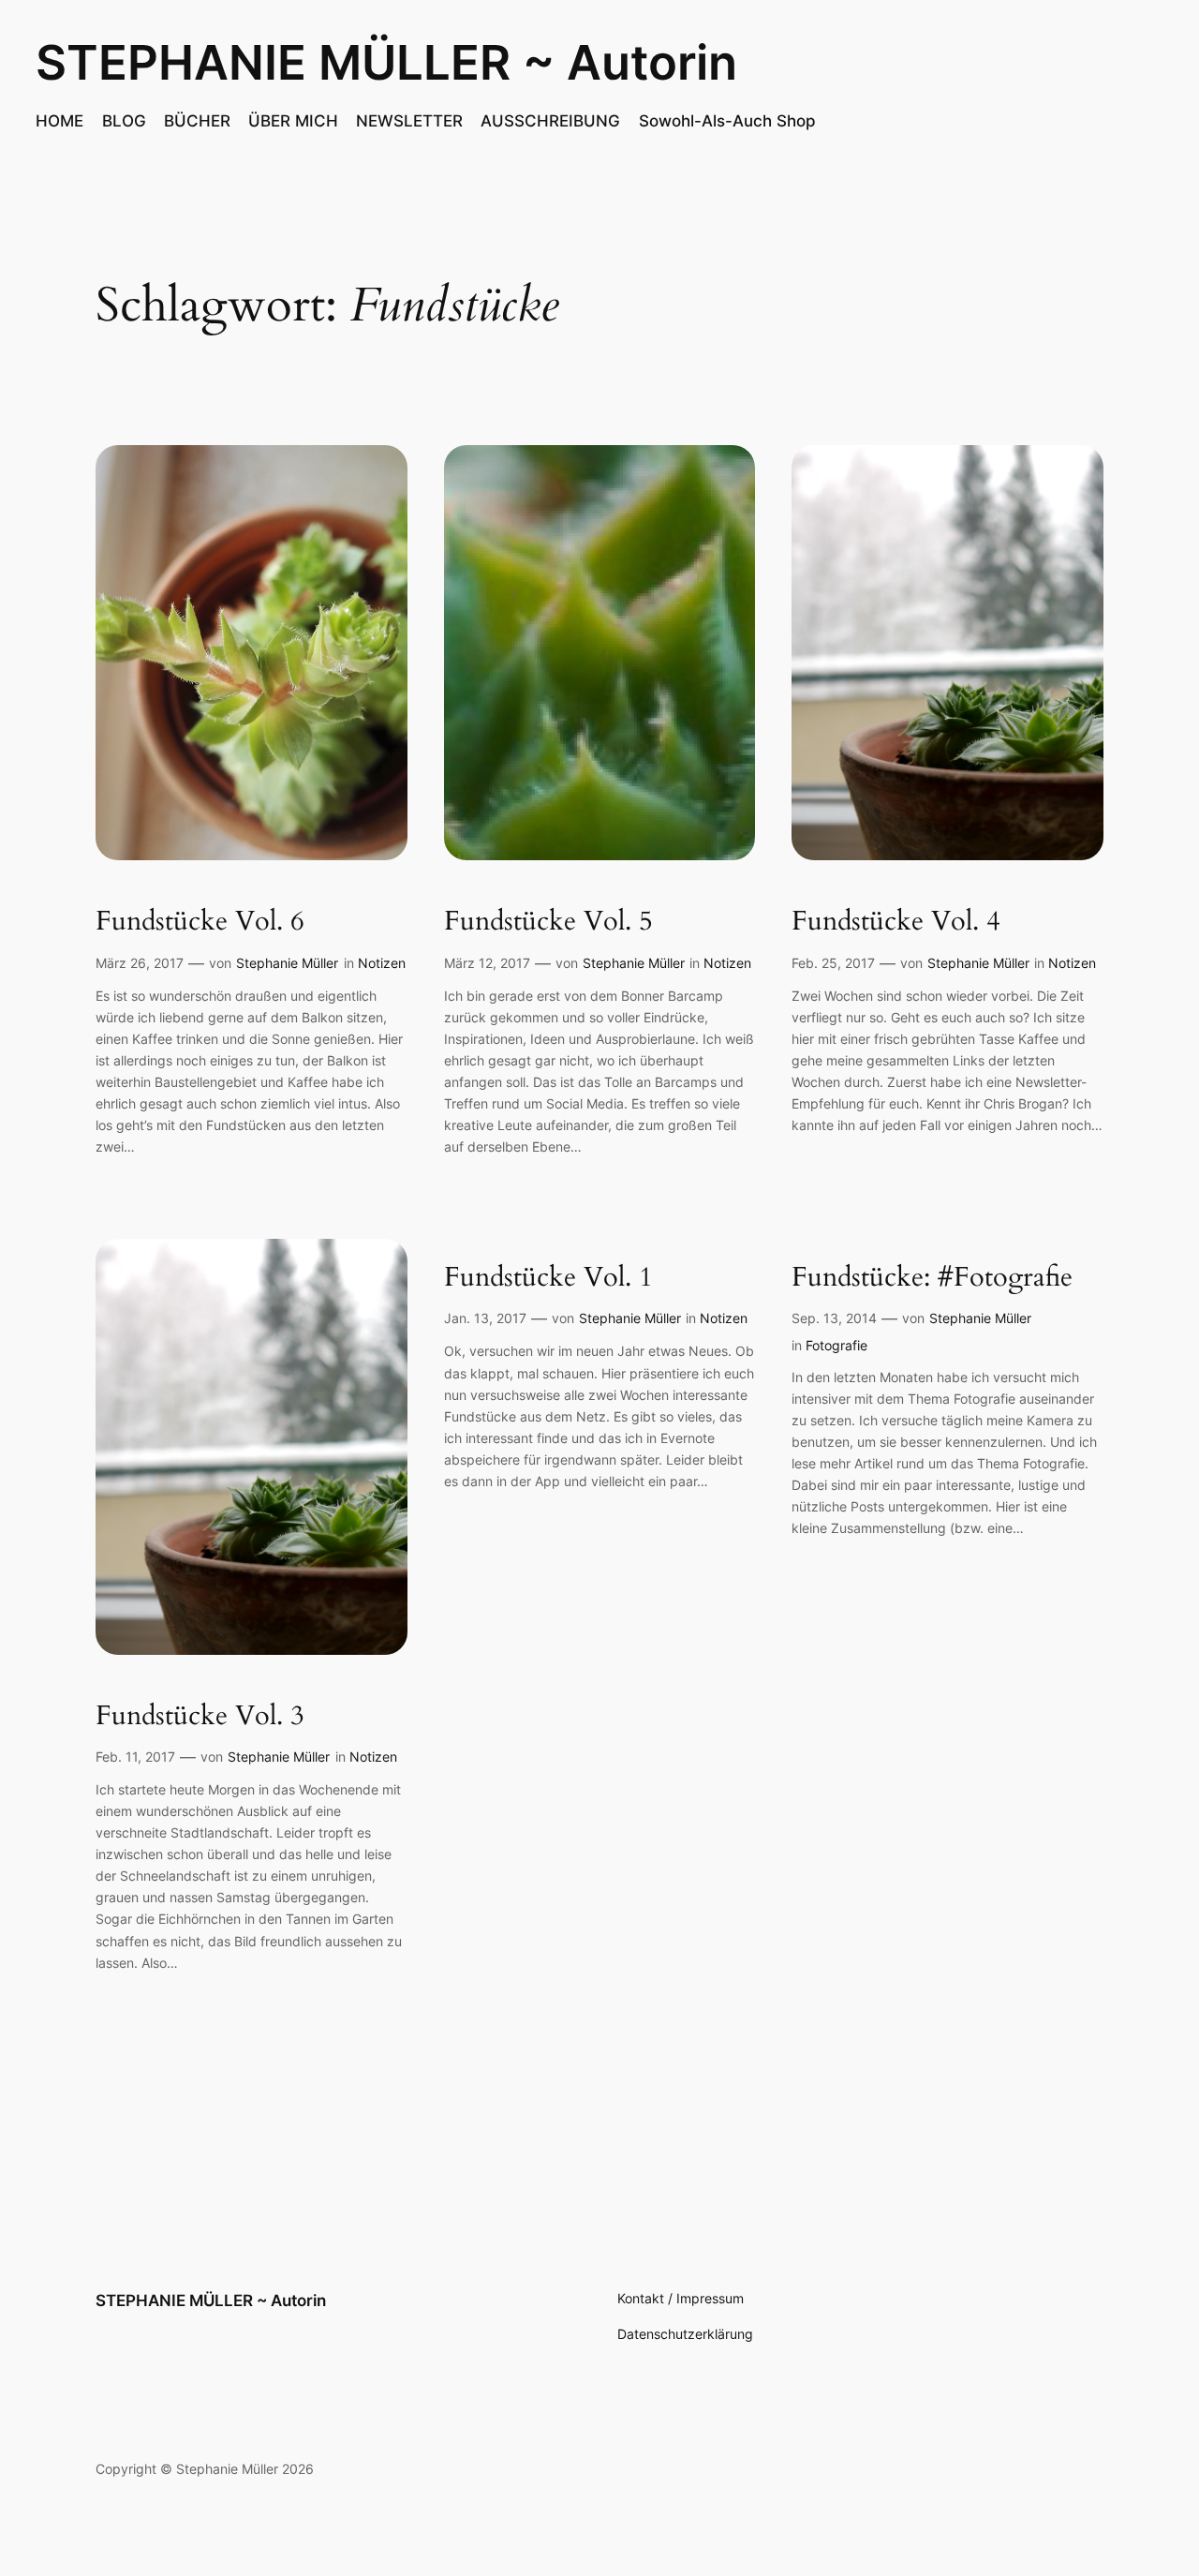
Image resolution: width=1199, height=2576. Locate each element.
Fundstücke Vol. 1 (548, 1278)
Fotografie (836, 1345)
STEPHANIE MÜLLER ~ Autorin (386, 62)
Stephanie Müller (287, 963)
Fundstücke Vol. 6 (200, 922)
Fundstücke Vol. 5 (548, 922)
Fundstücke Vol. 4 (896, 922)
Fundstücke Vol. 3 (200, 1716)
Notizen (382, 963)
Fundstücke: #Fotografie (932, 1278)
